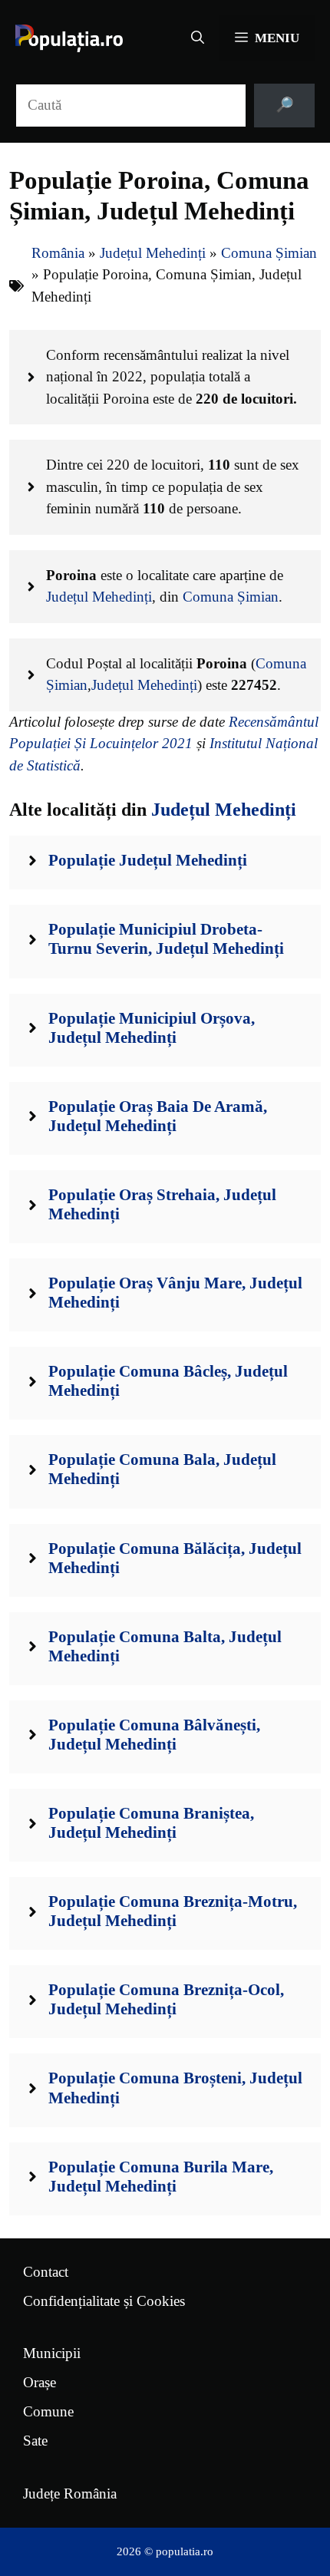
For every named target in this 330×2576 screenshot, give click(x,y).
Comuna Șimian (269, 253)
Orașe (40, 2382)
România (58, 253)
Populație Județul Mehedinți (148, 860)
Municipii (52, 2353)
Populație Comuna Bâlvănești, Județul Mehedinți (154, 1735)
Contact (46, 2272)
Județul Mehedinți (153, 253)
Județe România (70, 2494)
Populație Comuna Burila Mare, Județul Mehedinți (161, 2177)
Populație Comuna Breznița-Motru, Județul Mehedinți (173, 1911)
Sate (35, 2441)
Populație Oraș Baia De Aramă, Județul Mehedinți (158, 1116)
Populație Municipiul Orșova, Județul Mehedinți (152, 1028)
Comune (48, 2411)
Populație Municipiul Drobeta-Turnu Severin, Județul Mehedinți (166, 939)
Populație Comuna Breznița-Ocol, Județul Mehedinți (166, 1999)
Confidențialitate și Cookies (104, 2301)
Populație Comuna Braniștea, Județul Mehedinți (151, 1823)
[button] (198, 38)
